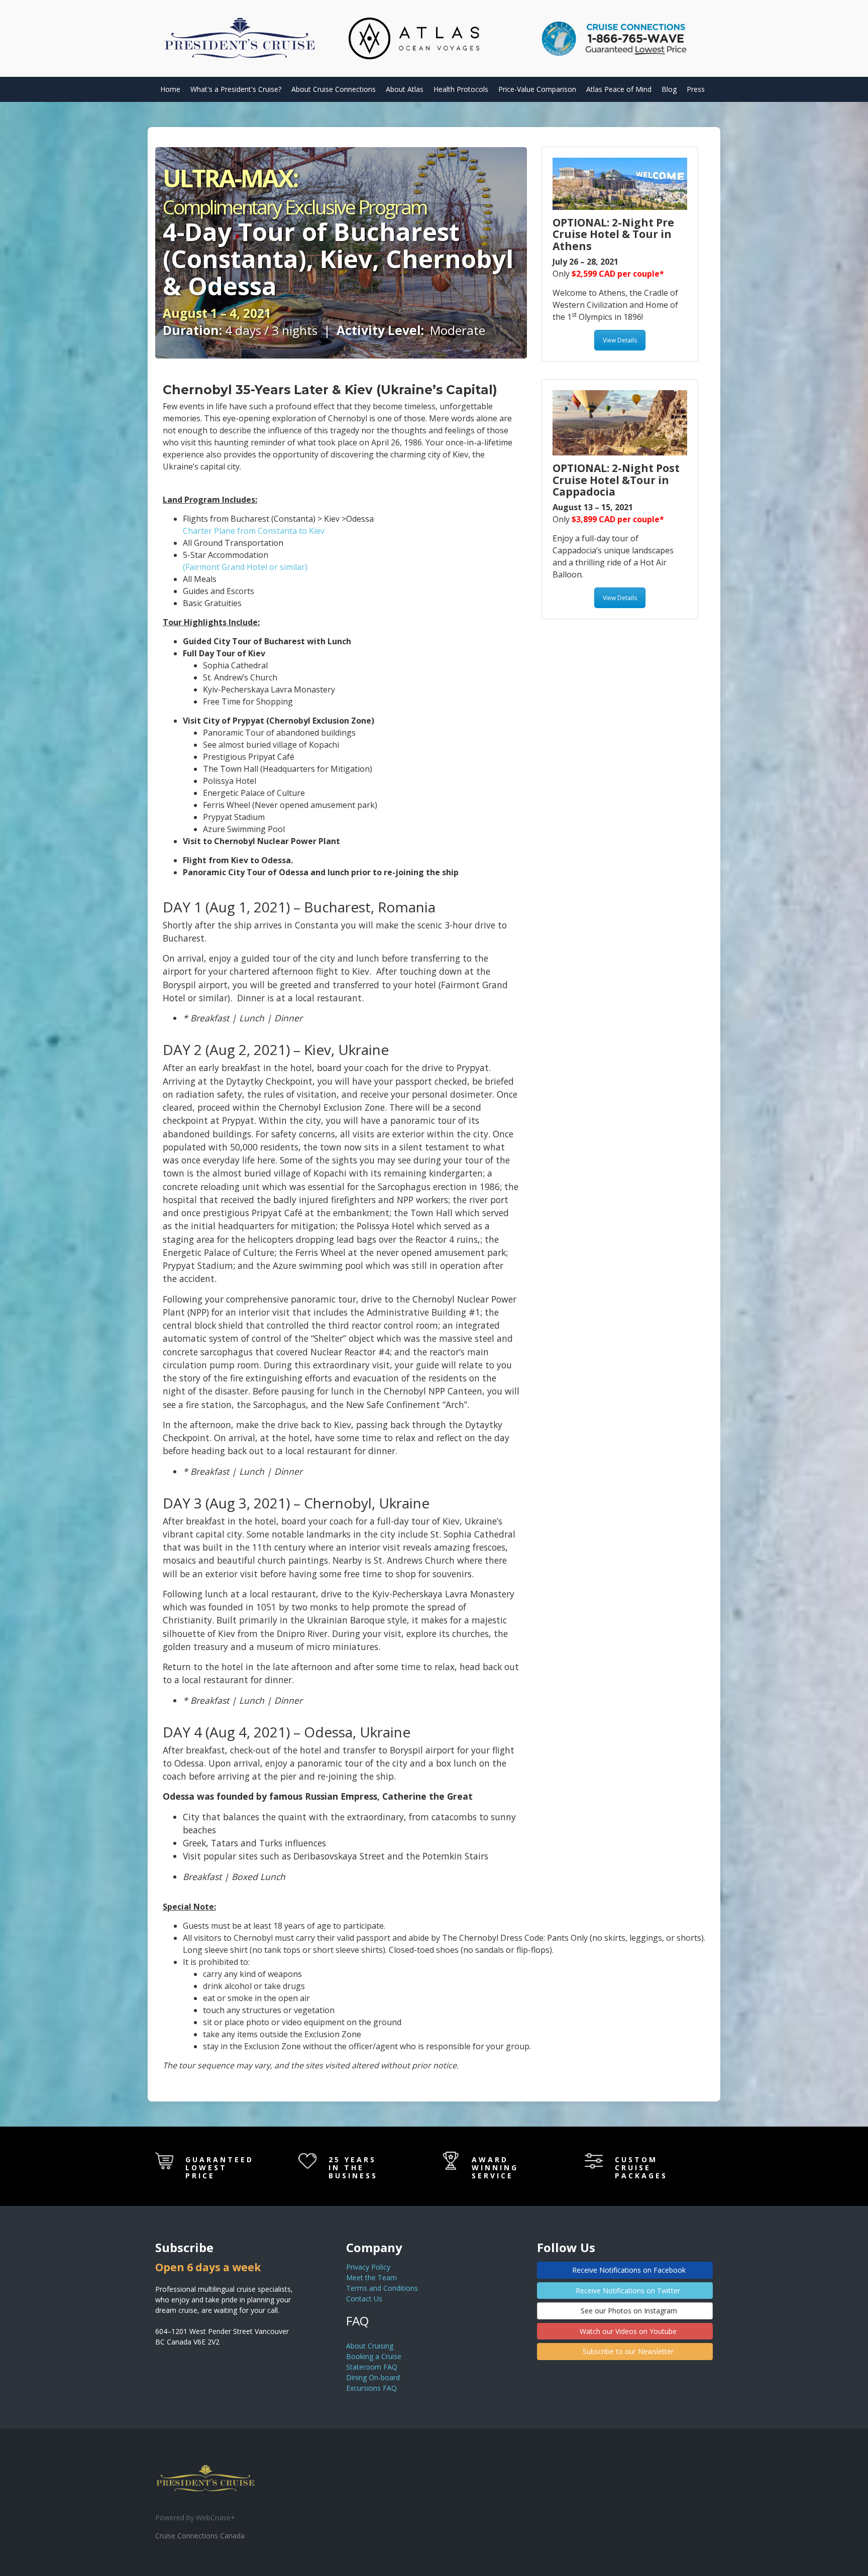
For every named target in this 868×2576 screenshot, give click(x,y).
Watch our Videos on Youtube (627, 2331)
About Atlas (405, 89)
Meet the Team (371, 2277)
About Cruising (370, 2346)
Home (170, 89)
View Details (620, 340)
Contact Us (364, 2299)
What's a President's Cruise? (236, 89)
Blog (669, 89)
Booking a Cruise (374, 2356)
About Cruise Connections (334, 89)
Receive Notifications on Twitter (627, 2291)
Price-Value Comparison (537, 89)
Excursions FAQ (371, 2388)
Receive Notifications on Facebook (628, 2270)
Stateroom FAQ (372, 2367)
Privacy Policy (368, 2267)
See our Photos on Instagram (628, 2311)
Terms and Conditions (382, 2288)
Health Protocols (461, 89)
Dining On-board (373, 2377)
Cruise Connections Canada (200, 2536)
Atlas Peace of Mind (619, 89)
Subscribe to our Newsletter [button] (627, 2351)
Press (696, 89)
